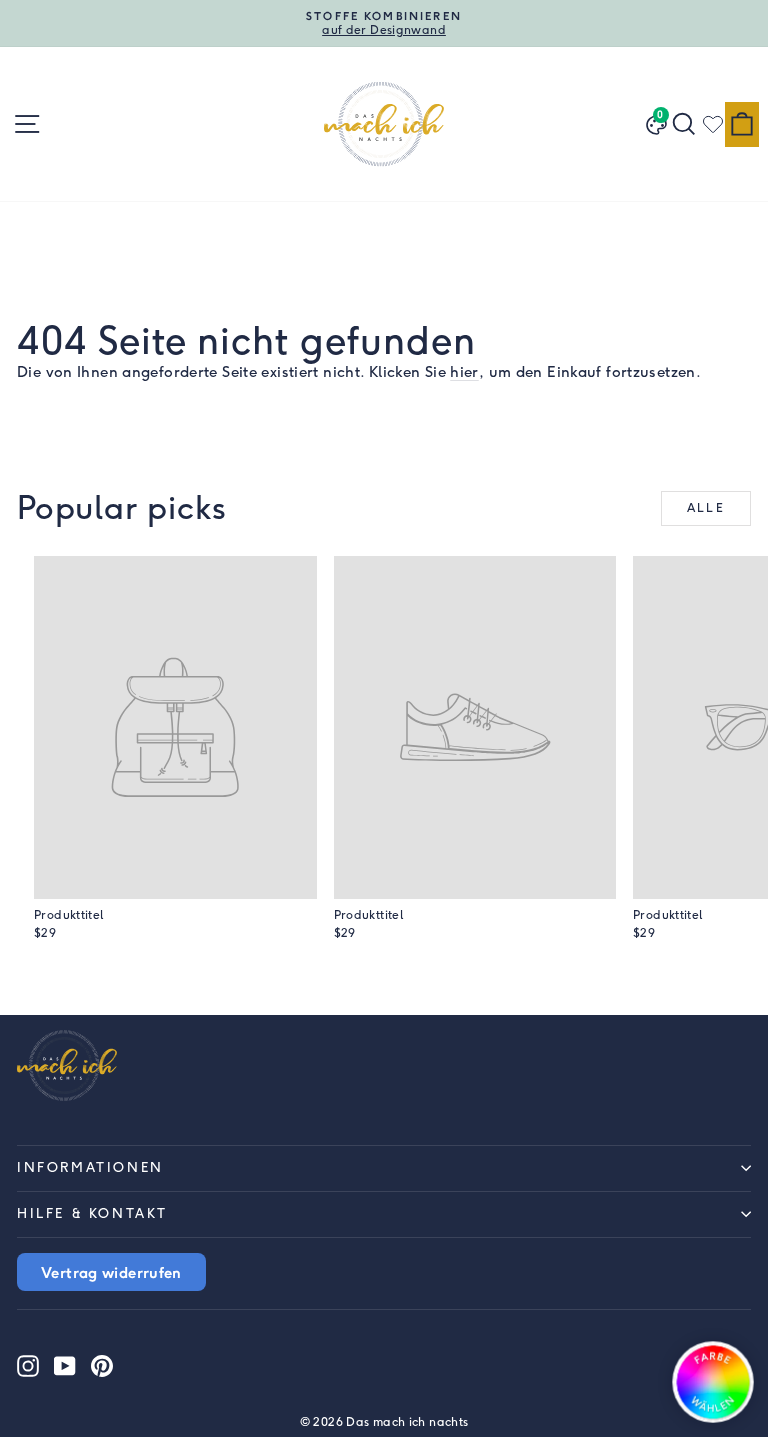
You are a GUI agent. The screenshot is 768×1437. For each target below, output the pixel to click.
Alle (706, 508)
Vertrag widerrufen (111, 1272)
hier (464, 372)
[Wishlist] (713, 124)
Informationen (90, 1167)
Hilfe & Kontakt (92, 1213)
